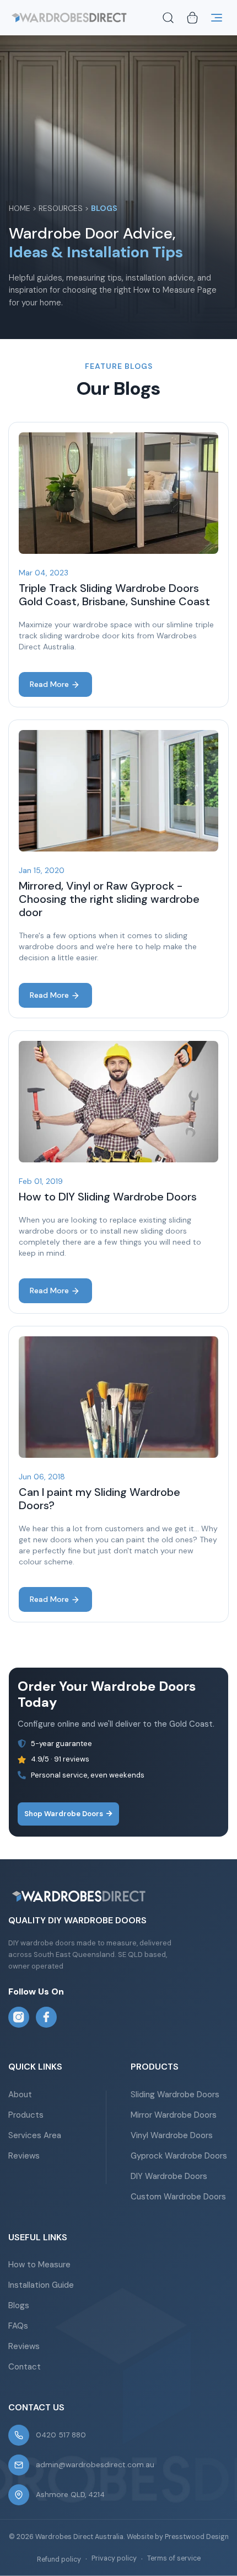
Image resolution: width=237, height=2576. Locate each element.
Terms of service (174, 2558)
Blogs (19, 2305)
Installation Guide (41, 2285)
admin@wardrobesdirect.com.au (95, 2465)
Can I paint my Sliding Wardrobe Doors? (99, 1499)
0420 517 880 (61, 2435)
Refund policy (59, 2559)
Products (26, 2115)
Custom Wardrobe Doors (178, 2197)
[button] (168, 18)
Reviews (24, 2156)
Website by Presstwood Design (178, 2537)
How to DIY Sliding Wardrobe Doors (108, 1197)
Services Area (35, 2135)
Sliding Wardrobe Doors (175, 2094)
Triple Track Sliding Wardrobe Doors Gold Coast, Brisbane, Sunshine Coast (114, 595)
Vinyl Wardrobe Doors (172, 2135)
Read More (49, 684)
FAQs (18, 2326)
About (20, 2094)
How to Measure (39, 2265)
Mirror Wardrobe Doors (174, 2115)
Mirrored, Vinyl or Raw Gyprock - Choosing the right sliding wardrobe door (109, 899)
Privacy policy (114, 2558)
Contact (25, 2367)
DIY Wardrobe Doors (169, 2176)
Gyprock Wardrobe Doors (179, 2156)
